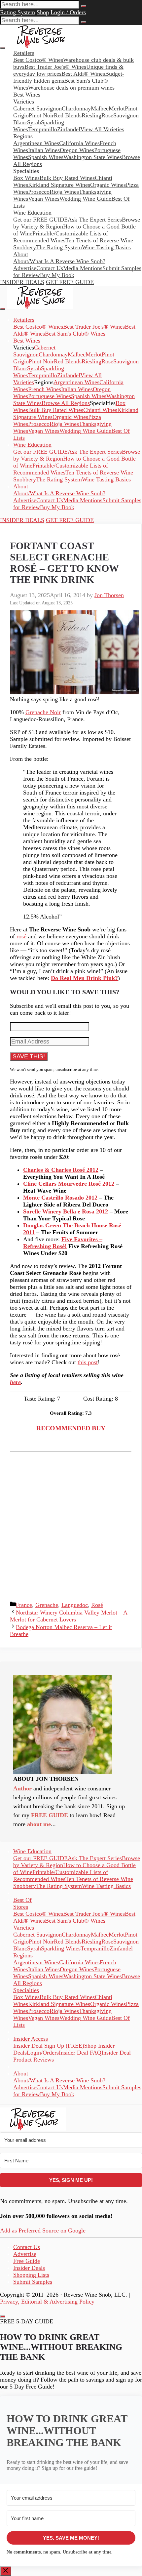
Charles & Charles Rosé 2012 (61, 1170)
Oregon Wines (77, 150)
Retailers (24, 53)
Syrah (34, 122)
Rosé (97, 1605)
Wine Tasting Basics (106, 247)
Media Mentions (83, 268)
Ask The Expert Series (95, 220)
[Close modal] (3, 2316)
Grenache (47, 1605)
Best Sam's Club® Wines (75, 334)
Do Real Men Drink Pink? (84, 978)
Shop (43, 12)
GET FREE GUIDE (70, 282)
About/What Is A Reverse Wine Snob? (59, 261)
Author (22, 1788)
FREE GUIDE (50, 1815)
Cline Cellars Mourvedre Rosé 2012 (69, 1184)
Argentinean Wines (36, 143)
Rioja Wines (64, 192)
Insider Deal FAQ (80, 2053)
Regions (23, 1955)
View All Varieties (102, 129)
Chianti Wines (100, 410)
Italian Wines (44, 150)
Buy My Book (57, 275)
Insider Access (31, 2039)
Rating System (18, 12)
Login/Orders (43, 2053)
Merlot (117, 108)
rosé (21, 936)
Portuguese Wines (50, 396)
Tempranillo (43, 129)
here (15, 1382)
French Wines (45, 389)
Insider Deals (29, 2268)
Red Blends (68, 115)
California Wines (79, 143)
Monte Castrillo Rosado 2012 (60, 1198)
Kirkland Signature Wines (59, 185)
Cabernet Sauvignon (37, 108)
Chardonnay (76, 108)
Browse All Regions (66, 403)
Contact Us (50, 268)
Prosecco (39, 192)
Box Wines (26, 178)
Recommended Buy (71, 1428)
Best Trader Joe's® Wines (94, 327)
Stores (21, 1907)
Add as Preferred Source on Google (43, 2230)
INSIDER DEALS (22, 282)
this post (88, 1362)
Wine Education (32, 213)
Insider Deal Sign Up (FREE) (49, 2046)
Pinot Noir (41, 115)
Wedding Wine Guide (85, 199)
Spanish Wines (46, 157)
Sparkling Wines (61, 1948)
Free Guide (27, 2261)
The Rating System (59, 247)
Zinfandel (69, 129)
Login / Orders (68, 12)
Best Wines (27, 95)
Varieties (24, 1928)
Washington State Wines (93, 157)
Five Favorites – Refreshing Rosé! (63, 1243)
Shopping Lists (31, 2275)
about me (39, 1824)
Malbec (100, 108)
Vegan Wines (44, 199)
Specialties (26, 1990)
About (21, 254)
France (24, 1605)
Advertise (25, 268)
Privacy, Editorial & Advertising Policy (47, 2302)
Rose (107, 115)
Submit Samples (33, 2282)
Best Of (22, 1900)
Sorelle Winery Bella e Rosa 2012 (66, 1211)
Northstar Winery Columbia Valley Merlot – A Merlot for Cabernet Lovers (69, 1616)
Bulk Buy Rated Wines (67, 178)
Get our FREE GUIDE (40, 220)
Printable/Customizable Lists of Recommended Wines (61, 237)
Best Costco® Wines (38, 327)
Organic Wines (108, 185)
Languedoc (75, 1605)
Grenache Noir (43, 712)
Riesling (91, 115)
